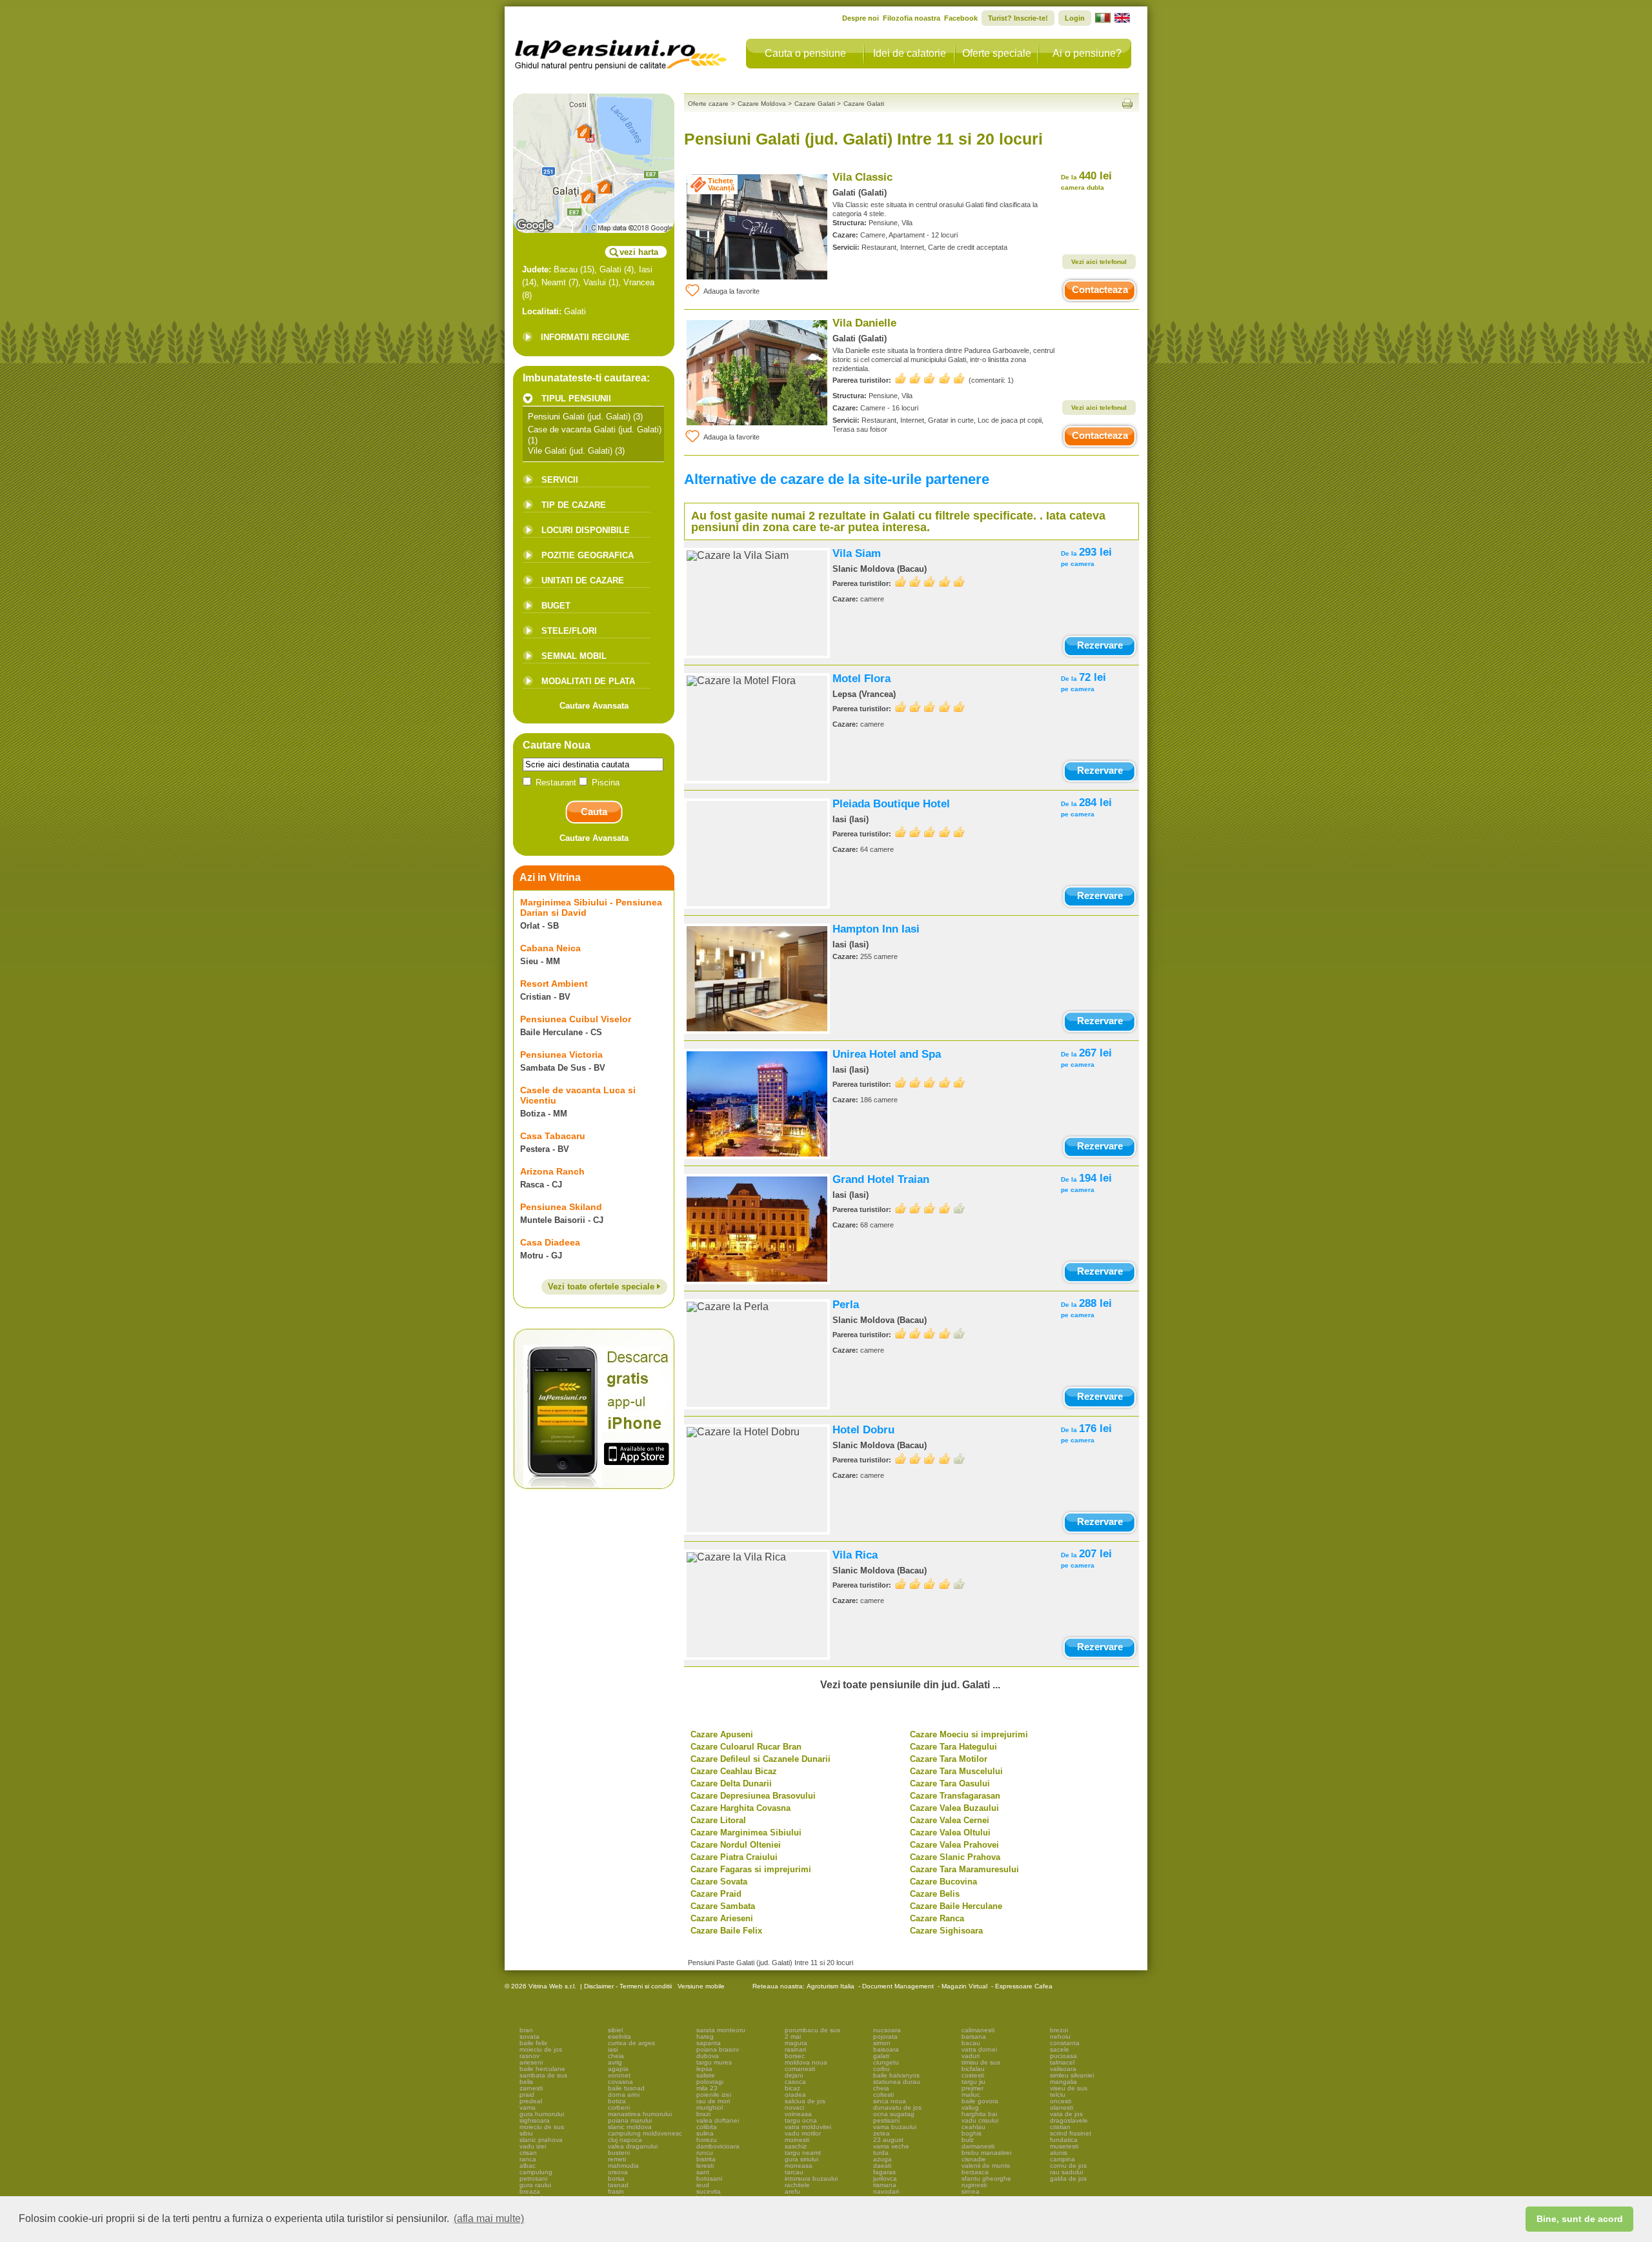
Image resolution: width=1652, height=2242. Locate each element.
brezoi (1059, 2030)
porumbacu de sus (812, 2030)
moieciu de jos (541, 2049)
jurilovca (885, 2178)
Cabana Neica (550, 948)
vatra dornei (979, 2049)
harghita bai (979, 2114)
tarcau (794, 2172)
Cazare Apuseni (722, 1734)
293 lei (1086, 557)
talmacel (1062, 2062)
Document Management (898, 1986)
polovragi (710, 2082)
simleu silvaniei (1072, 2075)
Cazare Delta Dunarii (731, 1783)
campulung (536, 2172)
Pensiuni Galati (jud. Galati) (579, 417)
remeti (617, 2159)
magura (796, 2043)
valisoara (1063, 2069)
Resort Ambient (554, 984)
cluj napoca (625, 2140)
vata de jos (1066, 2114)
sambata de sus (543, 2075)
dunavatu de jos (897, 2107)
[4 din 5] (930, 1208)
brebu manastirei (986, 2153)
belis (526, 2082)
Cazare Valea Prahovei (954, 1845)
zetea (881, 2133)
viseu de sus (1069, 2088)
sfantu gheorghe (986, 2178)
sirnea (971, 2191)
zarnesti (531, 2088)
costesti (973, 2075)
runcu (705, 2153)
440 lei (1086, 180)
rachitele (797, 2185)
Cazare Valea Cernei (950, 1820)
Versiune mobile (700, 1986)
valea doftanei (718, 2120)
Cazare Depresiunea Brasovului (753, 1796)
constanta (1065, 2043)
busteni (619, 2153)
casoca (795, 2082)
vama (528, 2107)
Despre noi (861, 18)
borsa (616, 2178)
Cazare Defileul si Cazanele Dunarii (761, 1759)
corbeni (619, 2107)
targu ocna (801, 2120)
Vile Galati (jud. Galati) (570, 451)
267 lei (1086, 1057)
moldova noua (806, 2062)
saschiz (796, 2146)
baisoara (886, 2049)
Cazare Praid (716, 1894)
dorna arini (624, 2095)
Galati (610, 269)
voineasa (798, 2114)
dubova (708, 2056)
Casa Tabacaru (553, 1136)
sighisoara (535, 2120)
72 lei (1083, 682)
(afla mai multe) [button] (489, 2218)
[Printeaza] (1127, 104)
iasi (613, 2049)
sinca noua (890, 2101)
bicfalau (973, 2069)
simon (882, 2043)
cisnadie (974, 2159)
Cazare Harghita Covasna (740, 1808)
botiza (617, 2101)
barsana (974, 2036)
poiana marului (630, 2120)
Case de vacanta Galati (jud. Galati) (595, 429)
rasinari (795, 2049)
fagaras (884, 2172)
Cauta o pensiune (805, 53)
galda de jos (1068, 2178)
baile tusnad (626, 2088)
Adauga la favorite (731, 291)
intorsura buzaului (811, 2178)
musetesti (1064, 2146)
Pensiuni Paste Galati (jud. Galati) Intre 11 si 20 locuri (771, 1963)
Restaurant (556, 783)
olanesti (1062, 2107)
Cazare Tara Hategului (953, 1747)
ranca (528, 2159)
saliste (706, 2075)
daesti (882, 2166)
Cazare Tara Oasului (950, 1783)
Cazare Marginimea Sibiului (746, 1833)
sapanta (709, 2043)
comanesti (800, 2069)
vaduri (971, 2056)
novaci (794, 2107)
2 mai (793, 2036)
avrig (615, 2062)
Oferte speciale (997, 53)
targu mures (714, 2062)
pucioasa (1063, 2056)
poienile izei (714, 2095)
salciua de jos (805, 2101)
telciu (1058, 2095)
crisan (528, 2153)
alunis (1059, 2153)
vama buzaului (895, 2127)
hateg (705, 2036)
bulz (968, 2140)
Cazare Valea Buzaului (954, 1808)
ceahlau (973, 2127)
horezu (707, 2140)
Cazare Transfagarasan (955, 1796)
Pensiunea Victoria (561, 1055)
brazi (703, 2114)
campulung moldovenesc (645, 2133)
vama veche (891, 2146)
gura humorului (542, 2114)
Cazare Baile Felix (726, 1931)
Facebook (961, 18)
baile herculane (542, 2069)
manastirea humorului (640, 2114)
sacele (1060, 2049)
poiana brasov (718, 2049)
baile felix (533, 2043)
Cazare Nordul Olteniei (736, 1845)
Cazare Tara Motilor (949, 1759)
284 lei (1086, 807)
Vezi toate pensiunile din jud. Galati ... (910, 1685)
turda (881, 2153)
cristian (1060, 2127)
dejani (794, 2075)
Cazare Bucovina (943, 1882)
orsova (618, 2172)
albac (528, 2166)
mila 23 (707, 2088)
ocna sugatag (894, 2114)
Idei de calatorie (910, 53)
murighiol (710, 2107)
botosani (709, 2178)
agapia (618, 2069)
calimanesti (978, 2030)
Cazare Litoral (718, 1820)
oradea (795, 2095)
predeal (531, 2101)
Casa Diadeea (550, 1242)
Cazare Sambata (723, 1906)
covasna (620, 2082)
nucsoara (887, 2030)
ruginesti (974, 2185)
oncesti (1061, 2101)
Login (1075, 18)
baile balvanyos (896, 2075)
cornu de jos (1068, 2166)
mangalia (1063, 2082)
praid (527, 2095)
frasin (616, 2191)
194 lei (1086, 1183)
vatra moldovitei (808, 2127)
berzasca (975, 2172)
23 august (888, 2140)
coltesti (883, 2095)
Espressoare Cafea (1024, 1986)
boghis (972, 2133)
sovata (529, 2036)
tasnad (618, 2185)
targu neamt (803, 2153)
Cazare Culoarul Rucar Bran (746, 1747)
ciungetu (886, 2062)
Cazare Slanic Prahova (955, 1857)
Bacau (566, 269)
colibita (707, 2127)
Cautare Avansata (594, 706)
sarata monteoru (721, 2030)
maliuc (971, 2095)
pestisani (886, 2120)
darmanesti (978, 2146)
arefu (792, 2191)
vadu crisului (980, 2120)
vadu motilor (803, 2133)
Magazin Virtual (964, 1986)
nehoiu (1060, 2036)
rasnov (529, 2056)
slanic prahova (541, 2140)
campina (1063, 2159)
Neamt (554, 282)
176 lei (1086, 1433)
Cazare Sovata (719, 1882)
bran (526, 2030)
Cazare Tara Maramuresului (964, 1869)
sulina (705, 2133)
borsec (795, 2056)
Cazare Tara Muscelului (956, 1771)
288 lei (1086, 1308)
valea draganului (633, 2146)
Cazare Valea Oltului (950, 1833)
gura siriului (801, 2159)
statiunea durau (897, 2082)
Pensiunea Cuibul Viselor (576, 1019)
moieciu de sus (542, 2127)
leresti (705, 2166)
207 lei (1086, 1558)
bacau (971, 2043)
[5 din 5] (930, 379)
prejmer (972, 2088)
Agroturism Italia (831, 1986)
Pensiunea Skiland (561, 1207)
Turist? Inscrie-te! (1018, 18)
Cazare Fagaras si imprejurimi (751, 1869)
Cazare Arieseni (722, 1918)
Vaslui (595, 282)
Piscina (604, 783)
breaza (530, 2191)
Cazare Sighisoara (946, 1931)
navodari (886, 2191)
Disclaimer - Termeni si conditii (628, 1986)
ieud (703, 2185)
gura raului (535, 2185)
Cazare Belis (935, 1894)
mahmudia (623, 2166)
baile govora (980, 2101)
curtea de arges (631, 2043)
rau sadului (1066, 2172)
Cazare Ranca (937, 1918)
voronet (619, 2075)
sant (703, 2172)
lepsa (704, 2069)
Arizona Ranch (552, 1171)
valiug (970, 2107)
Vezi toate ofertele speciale (602, 1287)
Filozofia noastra (912, 18)
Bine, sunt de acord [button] (1580, 2219)
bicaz (792, 2088)
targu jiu (973, 2082)
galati (881, 2056)
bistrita (706, 2159)
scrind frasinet (1071, 2133)
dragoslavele (1069, 2120)
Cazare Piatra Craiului (734, 1857)
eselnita (619, 2036)
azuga (882, 2159)
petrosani (533, 2178)
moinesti (797, 2140)
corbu (881, 2069)
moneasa (799, 2166)
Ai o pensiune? (1087, 53)
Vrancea (639, 282)
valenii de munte (986, 2166)
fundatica (1064, 2140)
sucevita (709, 2191)
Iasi (646, 269)
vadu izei (533, 2146)
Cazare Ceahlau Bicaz (734, 1771)
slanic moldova (630, 2127)
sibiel (615, 2030)
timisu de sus (981, 2062)
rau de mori (713, 2101)
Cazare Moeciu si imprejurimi (969, 1734)
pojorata (885, 2036)
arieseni (531, 2062)
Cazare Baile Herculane (956, 1906)
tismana (885, 2185)
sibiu (526, 2133)
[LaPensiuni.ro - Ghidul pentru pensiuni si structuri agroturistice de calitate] (621, 52)
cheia (616, 2056)
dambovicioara (718, 2146)
